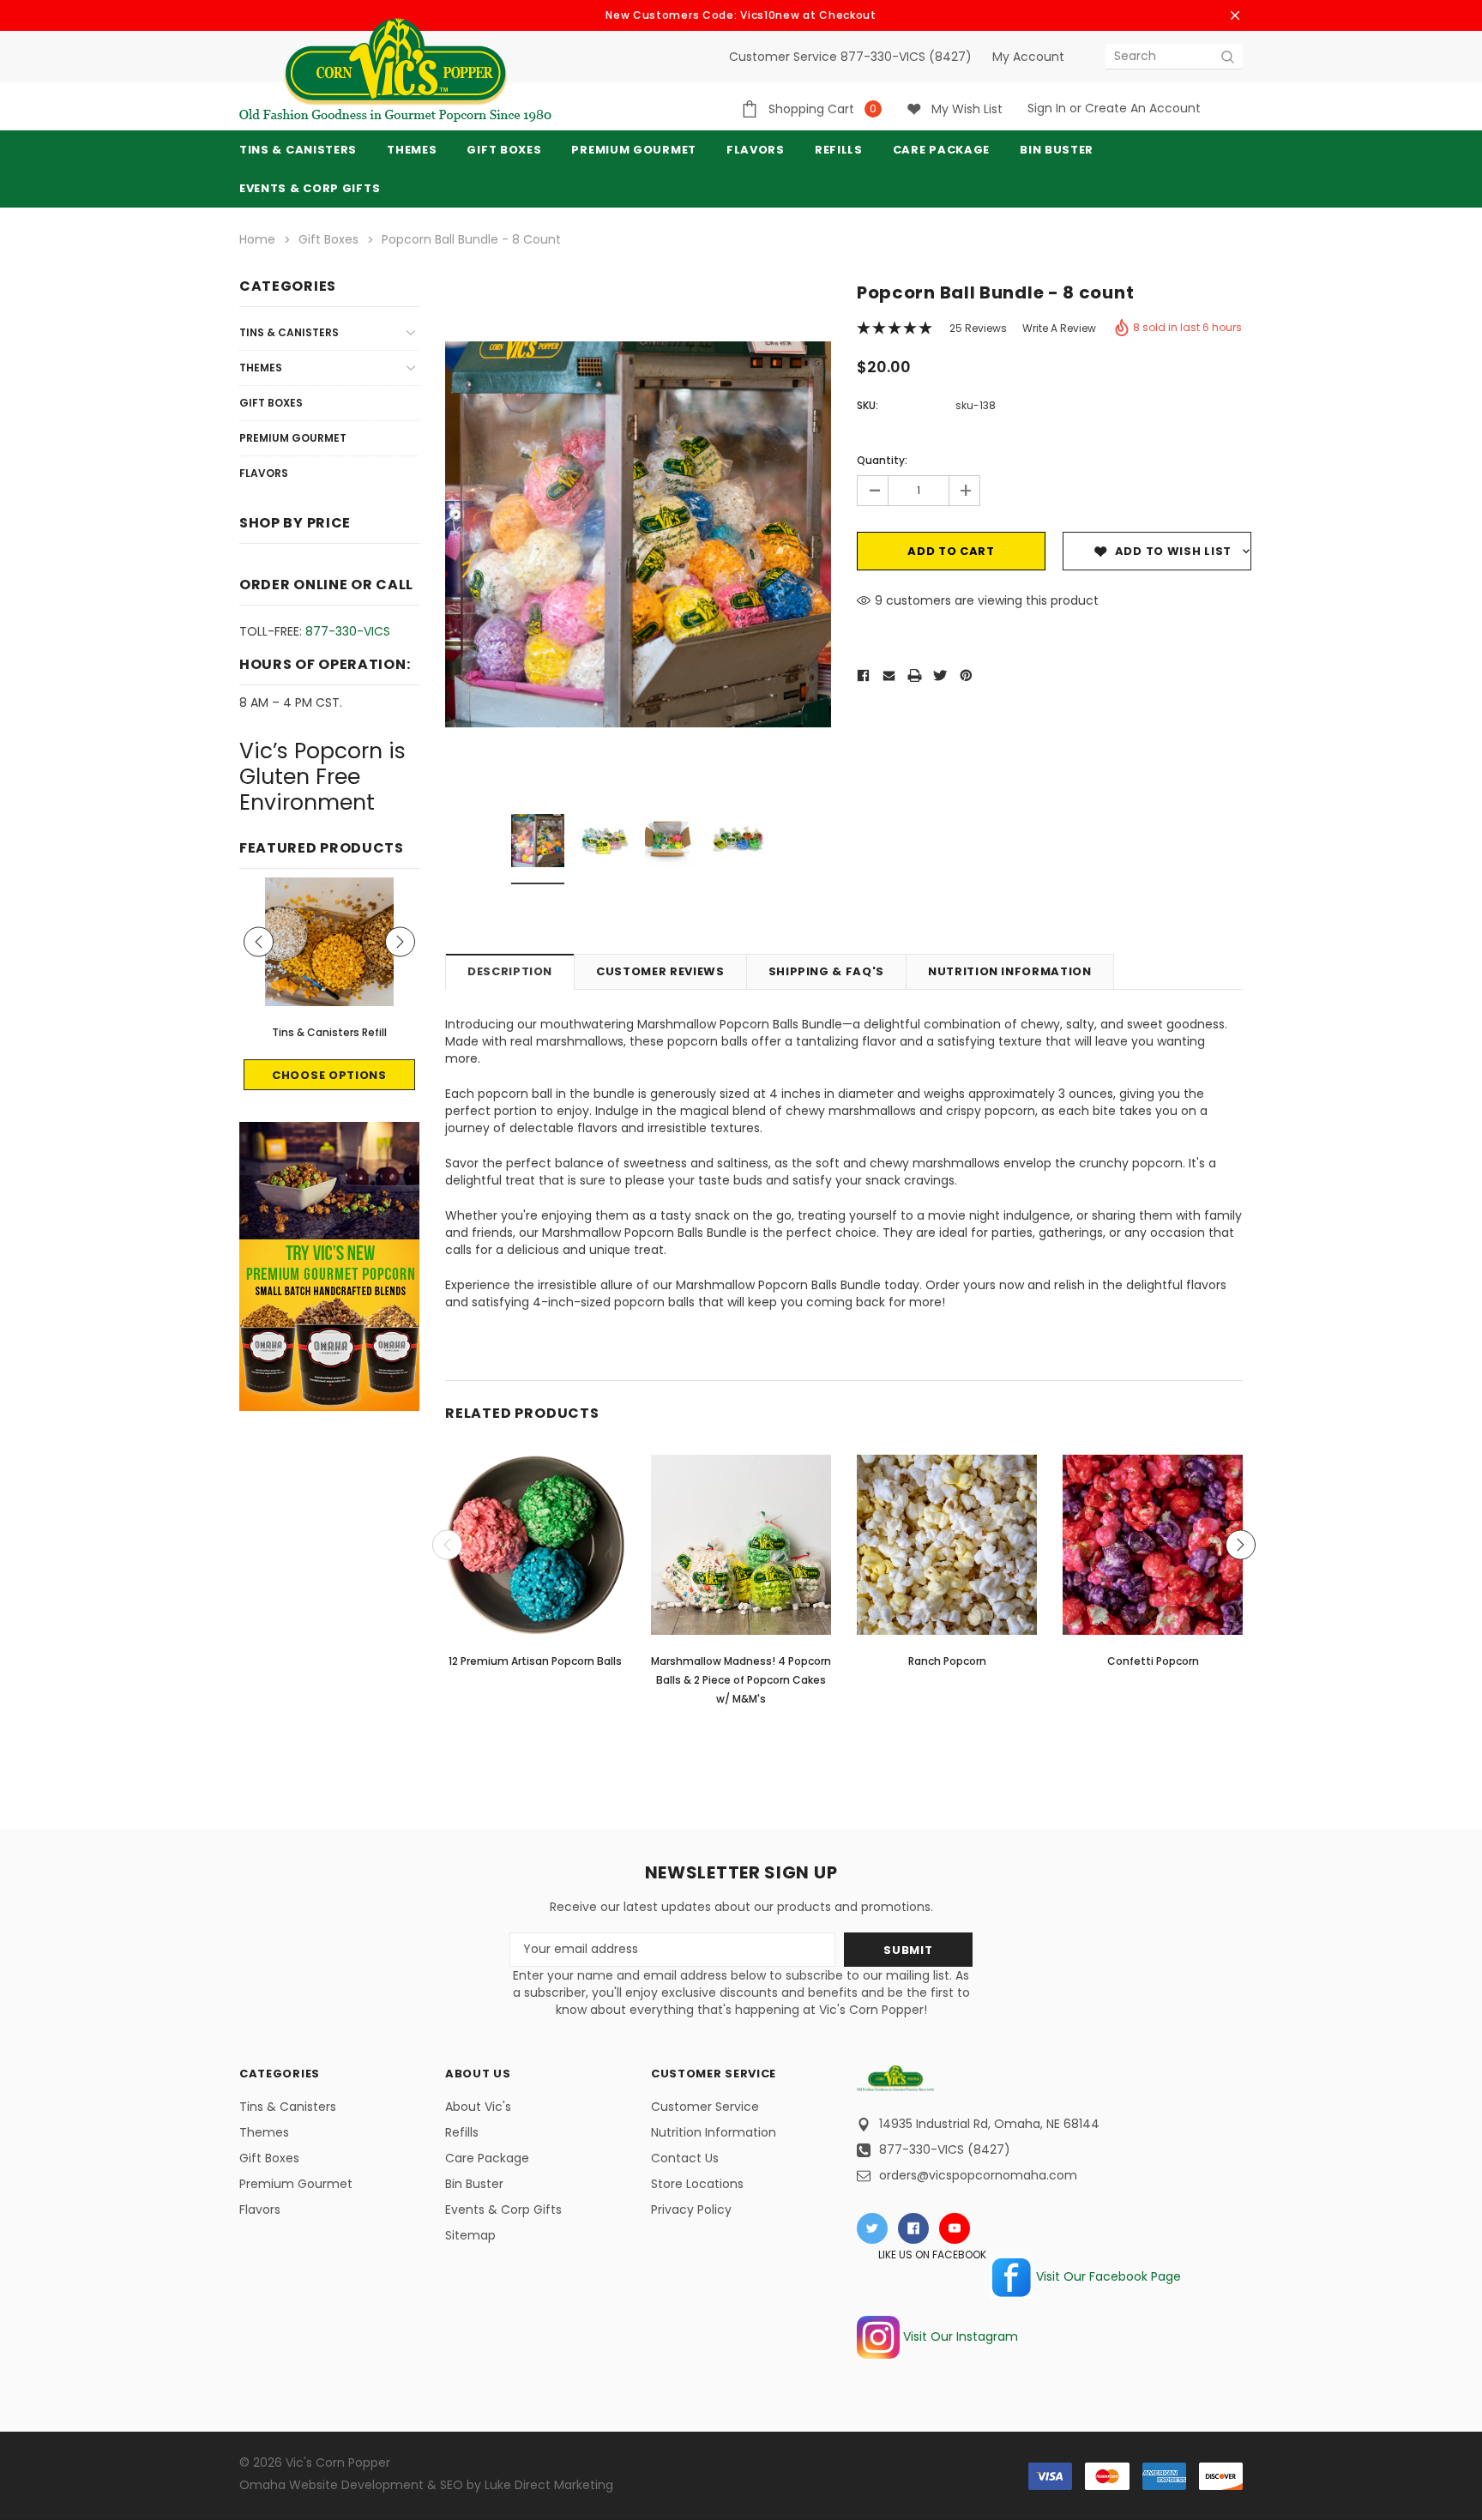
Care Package (487, 2158)
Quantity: (882, 460)
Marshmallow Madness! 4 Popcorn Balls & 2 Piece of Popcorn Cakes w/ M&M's (741, 1680)
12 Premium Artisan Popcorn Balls (535, 1661)
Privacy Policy (691, 2210)
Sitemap (470, 2235)
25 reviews (978, 328)
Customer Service (705, 2107)
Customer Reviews (660, 971)
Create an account (1143, 108)
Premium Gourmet (293, 438)
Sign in (1047, 108)
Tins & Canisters (298, 150)
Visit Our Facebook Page (1107, 2276)
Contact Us (685, 2158)
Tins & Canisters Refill (329, 1032)
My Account (1028, 57)
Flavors (264, 473)
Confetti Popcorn (1153, 1661)
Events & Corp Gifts (310, 188)
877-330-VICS (348, 631)
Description (510, 971)
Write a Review (1059, 328)
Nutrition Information (1010, 971)
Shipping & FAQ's (826, 971)
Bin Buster (474, 2184)
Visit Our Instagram (959, 2336)
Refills (462, 2132)
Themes (412, 150)
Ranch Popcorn (947, 1661)
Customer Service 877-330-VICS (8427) (850, 57)
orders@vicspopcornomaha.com (978, 2175)
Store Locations (697, 2184)
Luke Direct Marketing (549, 2485)
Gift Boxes (271, 403)
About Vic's (478, 2107)
